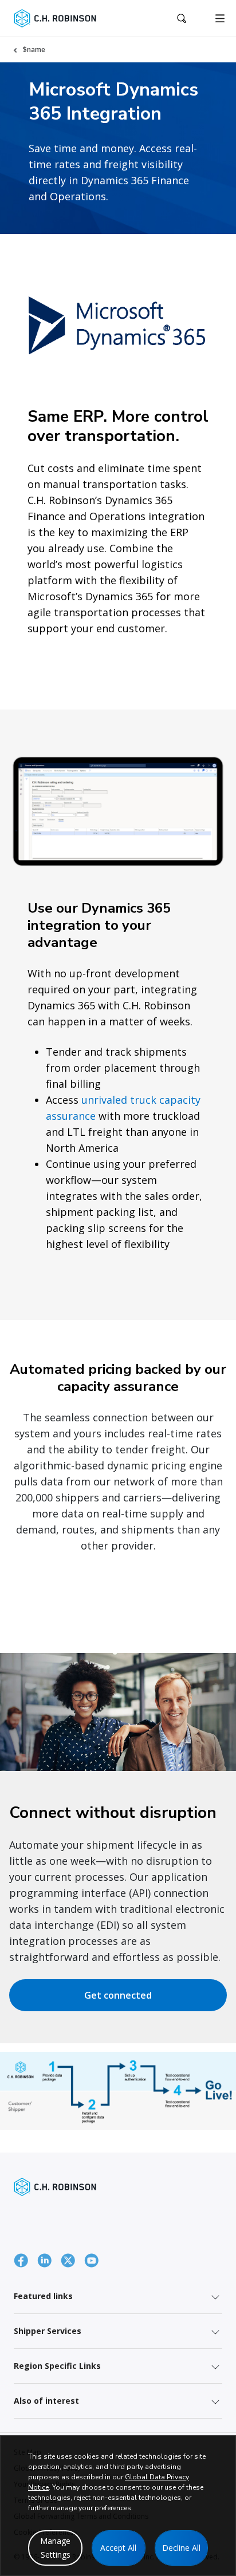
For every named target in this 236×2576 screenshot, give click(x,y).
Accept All (118, 2548)
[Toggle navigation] (220, 18)
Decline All (181, 2548)
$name (34, 49)
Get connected (118, 1995)
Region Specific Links (57, 2366)
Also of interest (46, 2401)
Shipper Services (48, 2331)
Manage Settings (55, 2548)
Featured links (43, 2296)
